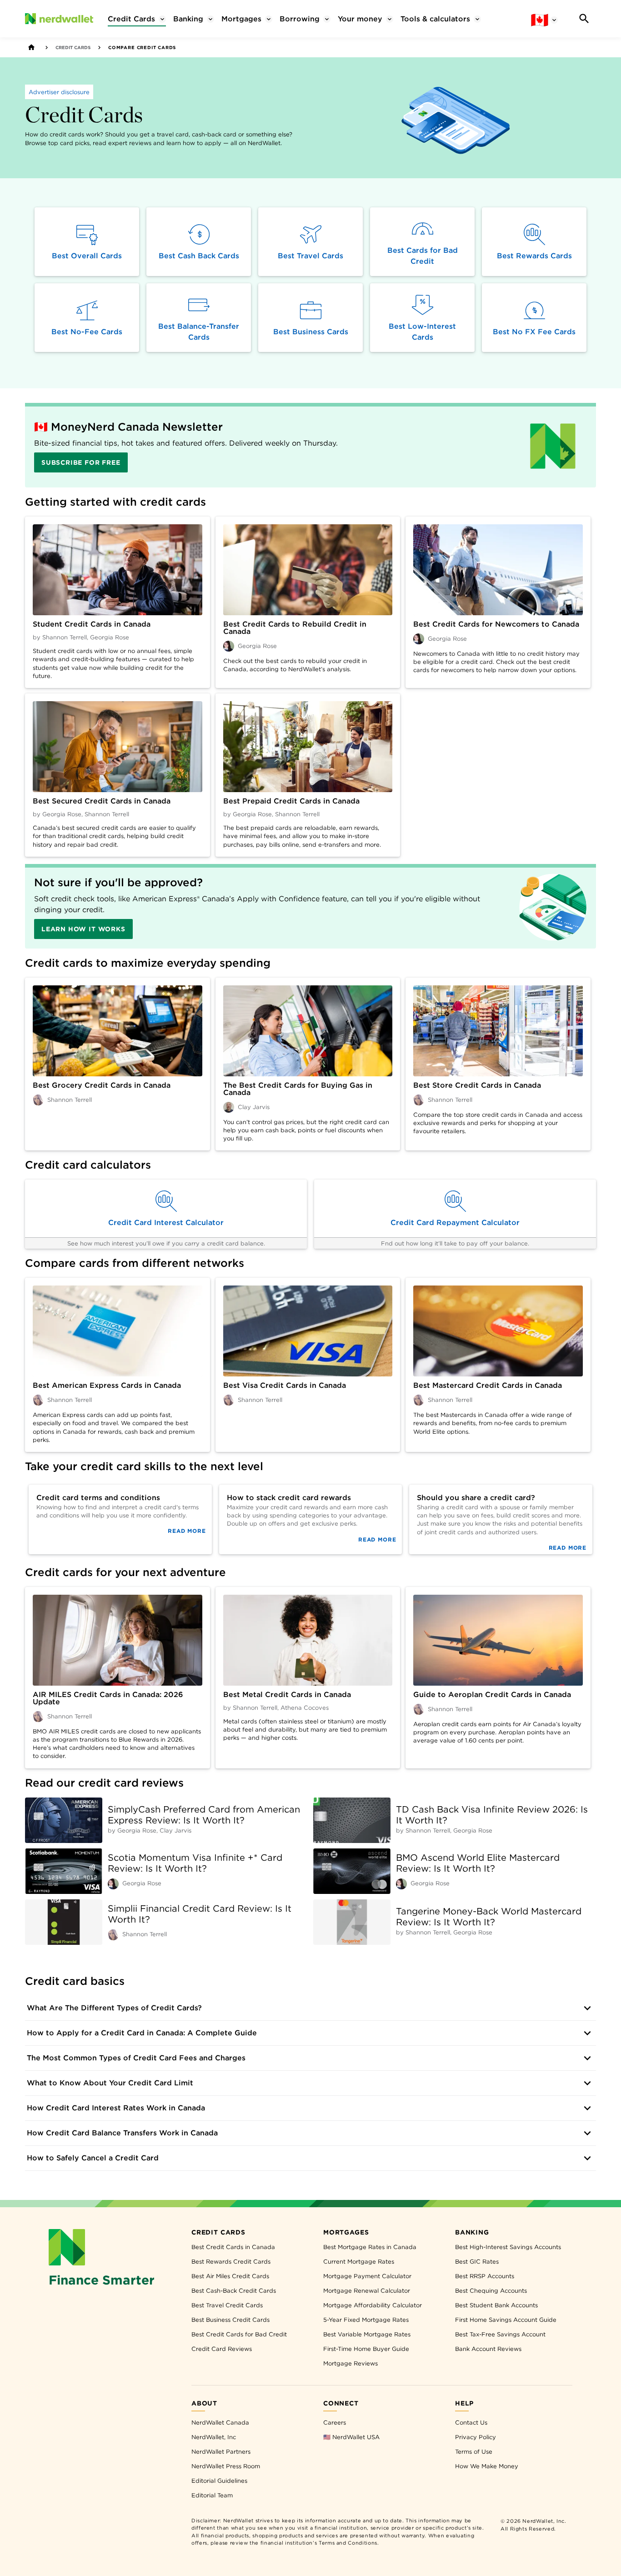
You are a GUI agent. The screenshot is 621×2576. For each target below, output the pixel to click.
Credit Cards (73, 47)
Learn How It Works (83, 929)
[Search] (584, 19)
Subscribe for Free (81, 462)
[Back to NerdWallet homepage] (31, 47)
